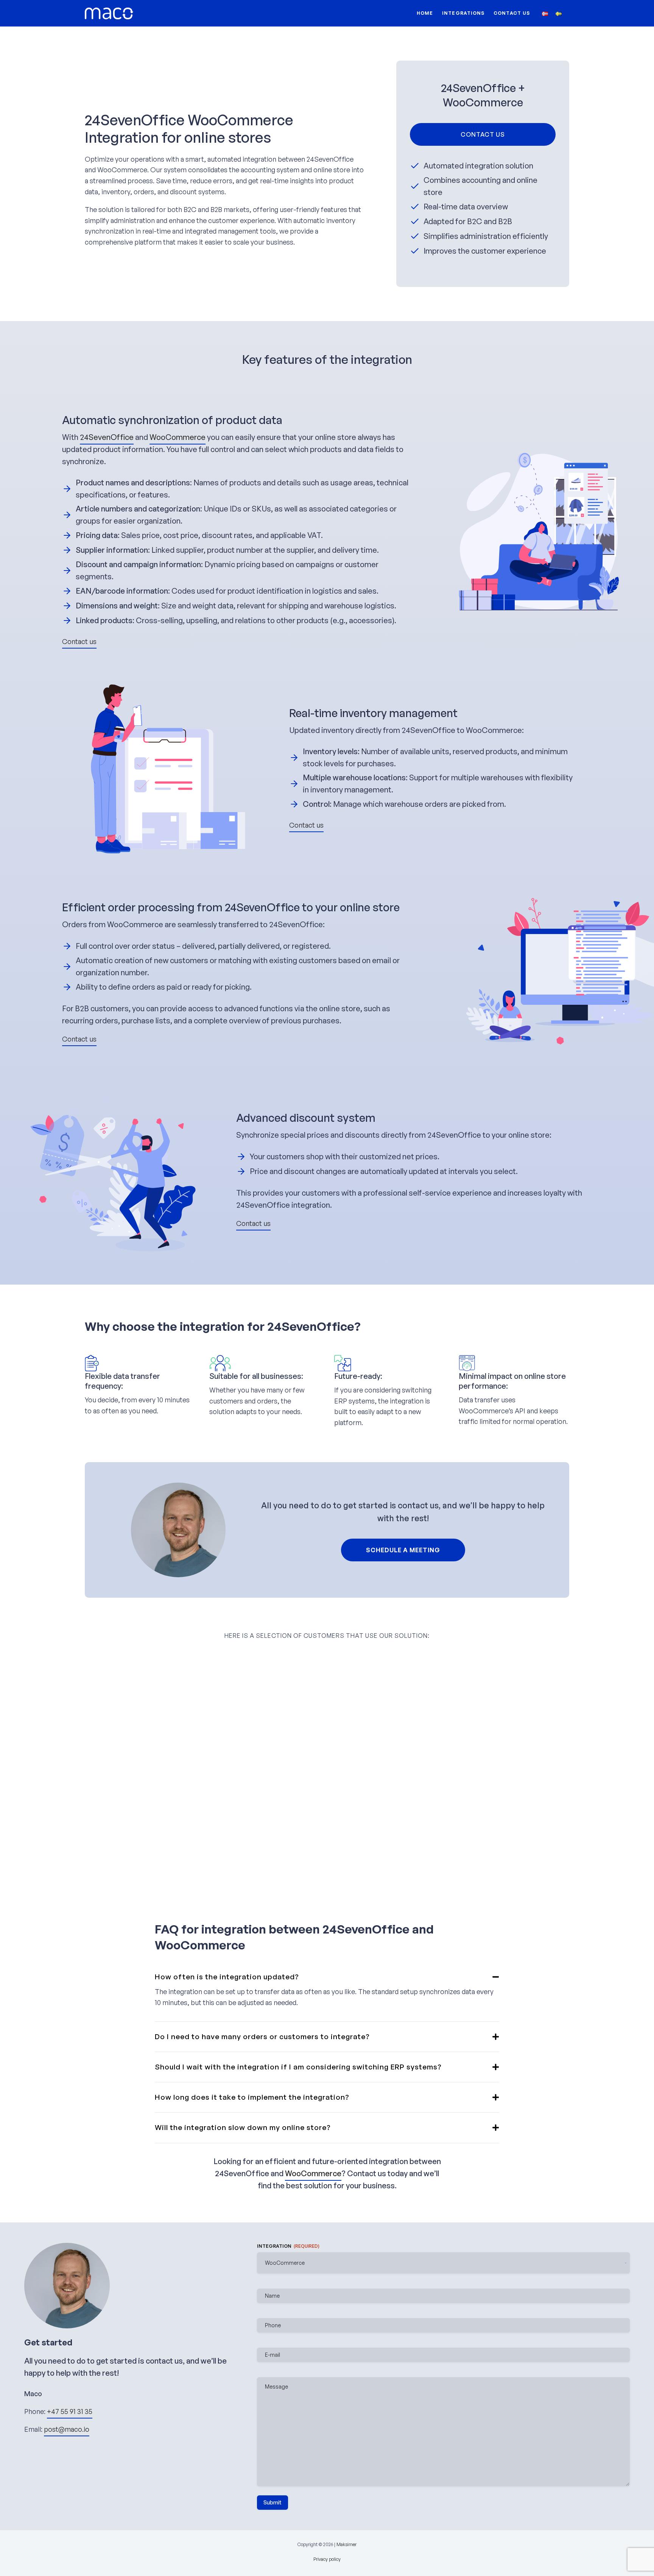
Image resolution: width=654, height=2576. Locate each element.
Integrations (463, 13)
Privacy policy (327, 2559)
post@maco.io (67, 2429)
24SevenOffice (107, 437)
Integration (288, 2246)
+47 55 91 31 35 (70, 2411)
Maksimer (346, 2544)
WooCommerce (178, 437)
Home (425, 13)
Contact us (512, 13)
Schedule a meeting (403, 1550)
